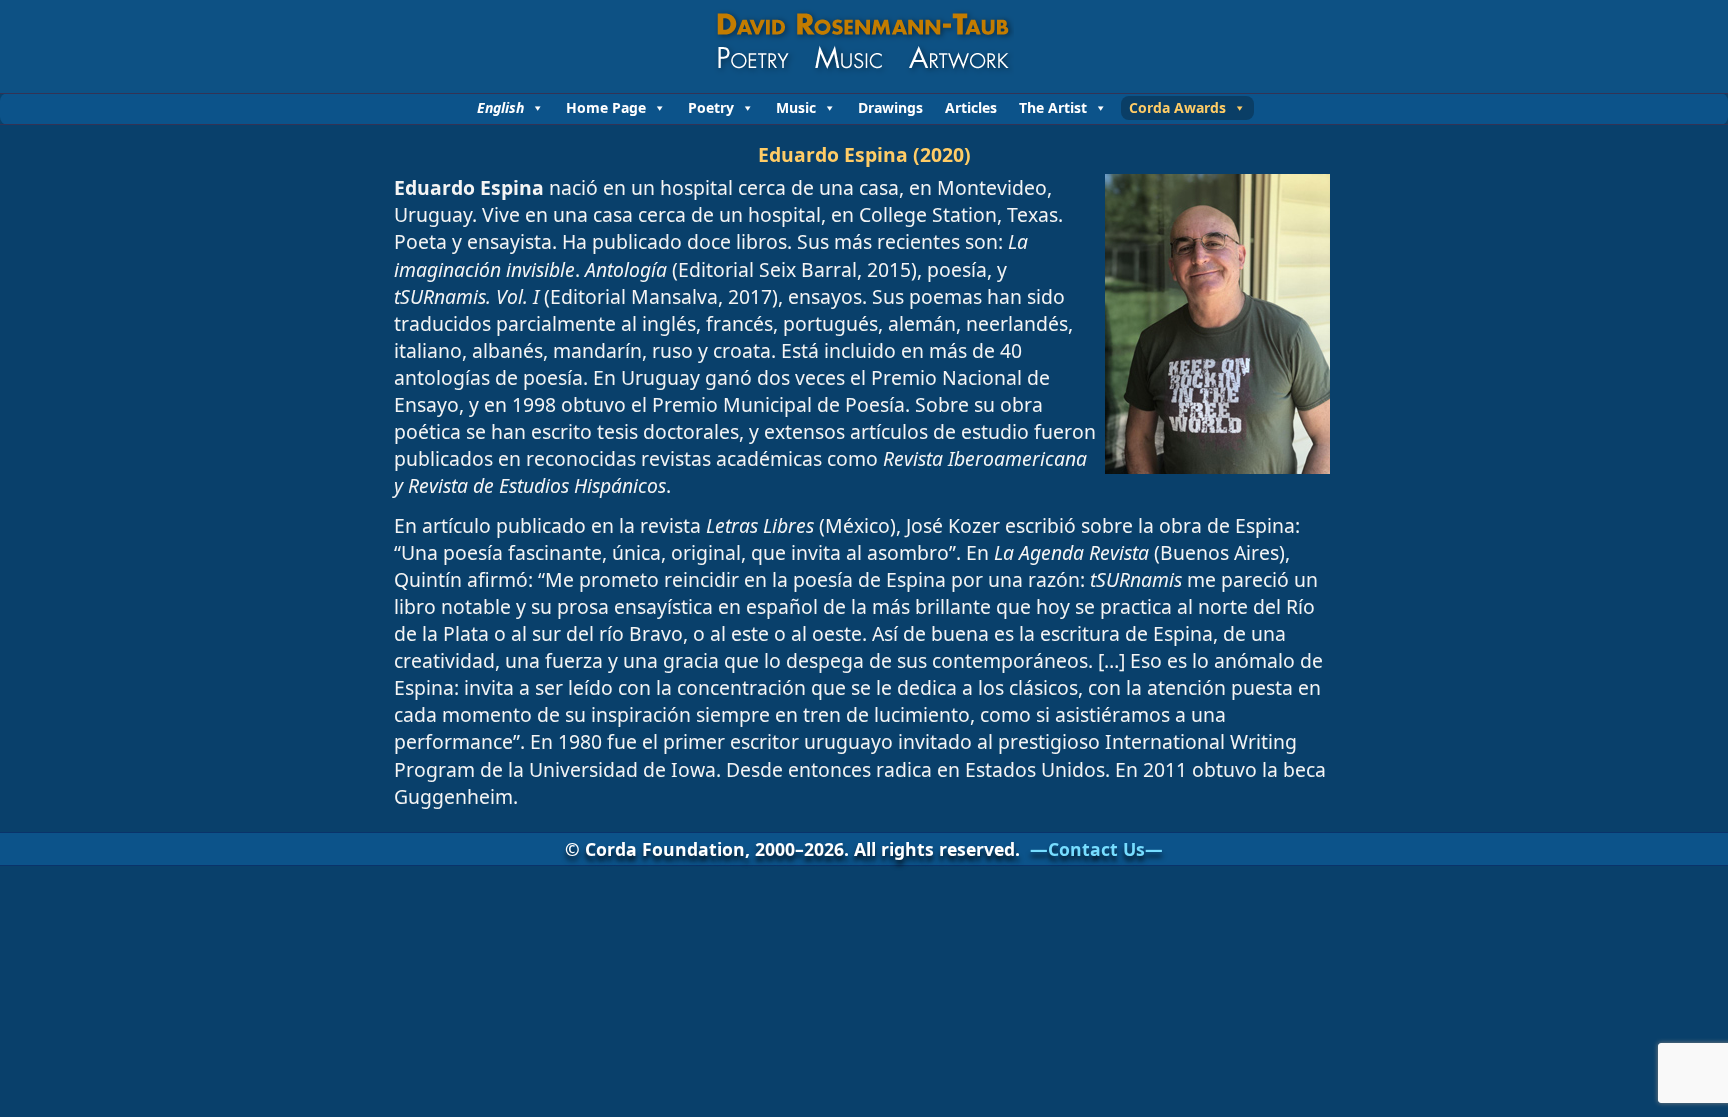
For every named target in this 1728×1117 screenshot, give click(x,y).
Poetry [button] (711, 107)
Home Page (606, 107)
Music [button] (796, 107)
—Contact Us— (1096, 849)
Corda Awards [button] (1177, 107)
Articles (971, 107)
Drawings (890, 107)
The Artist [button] (1053, 107)
